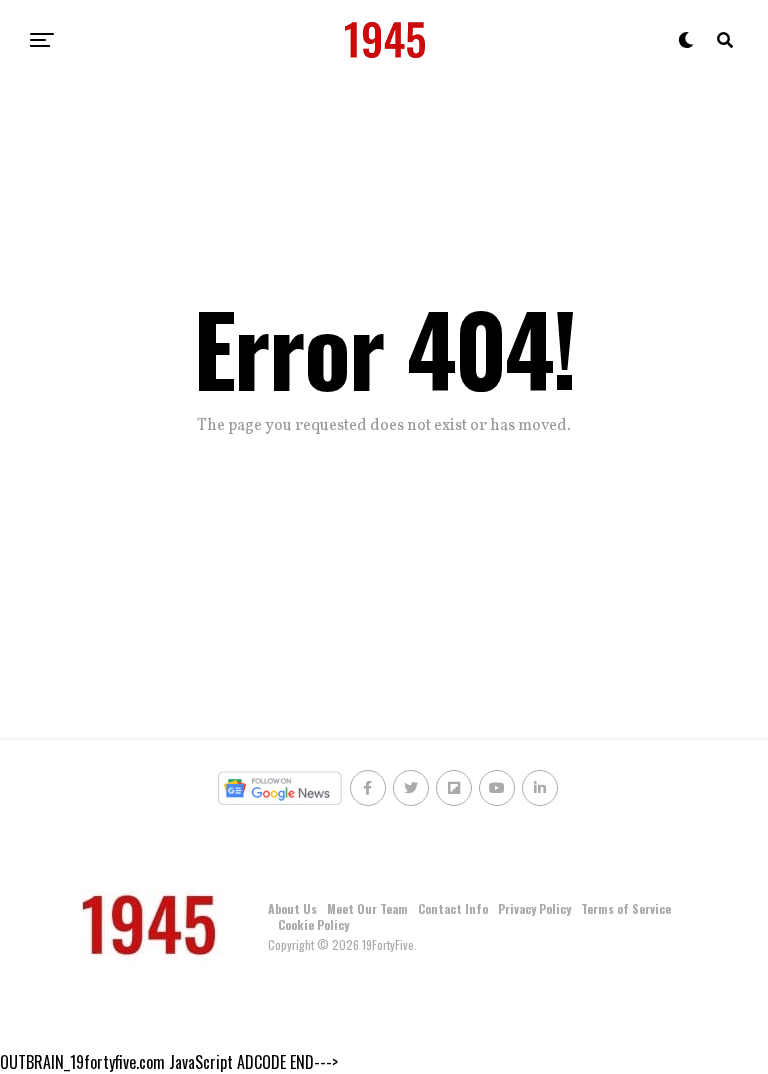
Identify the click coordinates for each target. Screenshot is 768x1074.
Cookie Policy (313, 924)
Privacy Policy (534, 908)
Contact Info (453, 908)
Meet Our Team (367, 908)
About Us (292, 908)
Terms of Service (626, 908)
